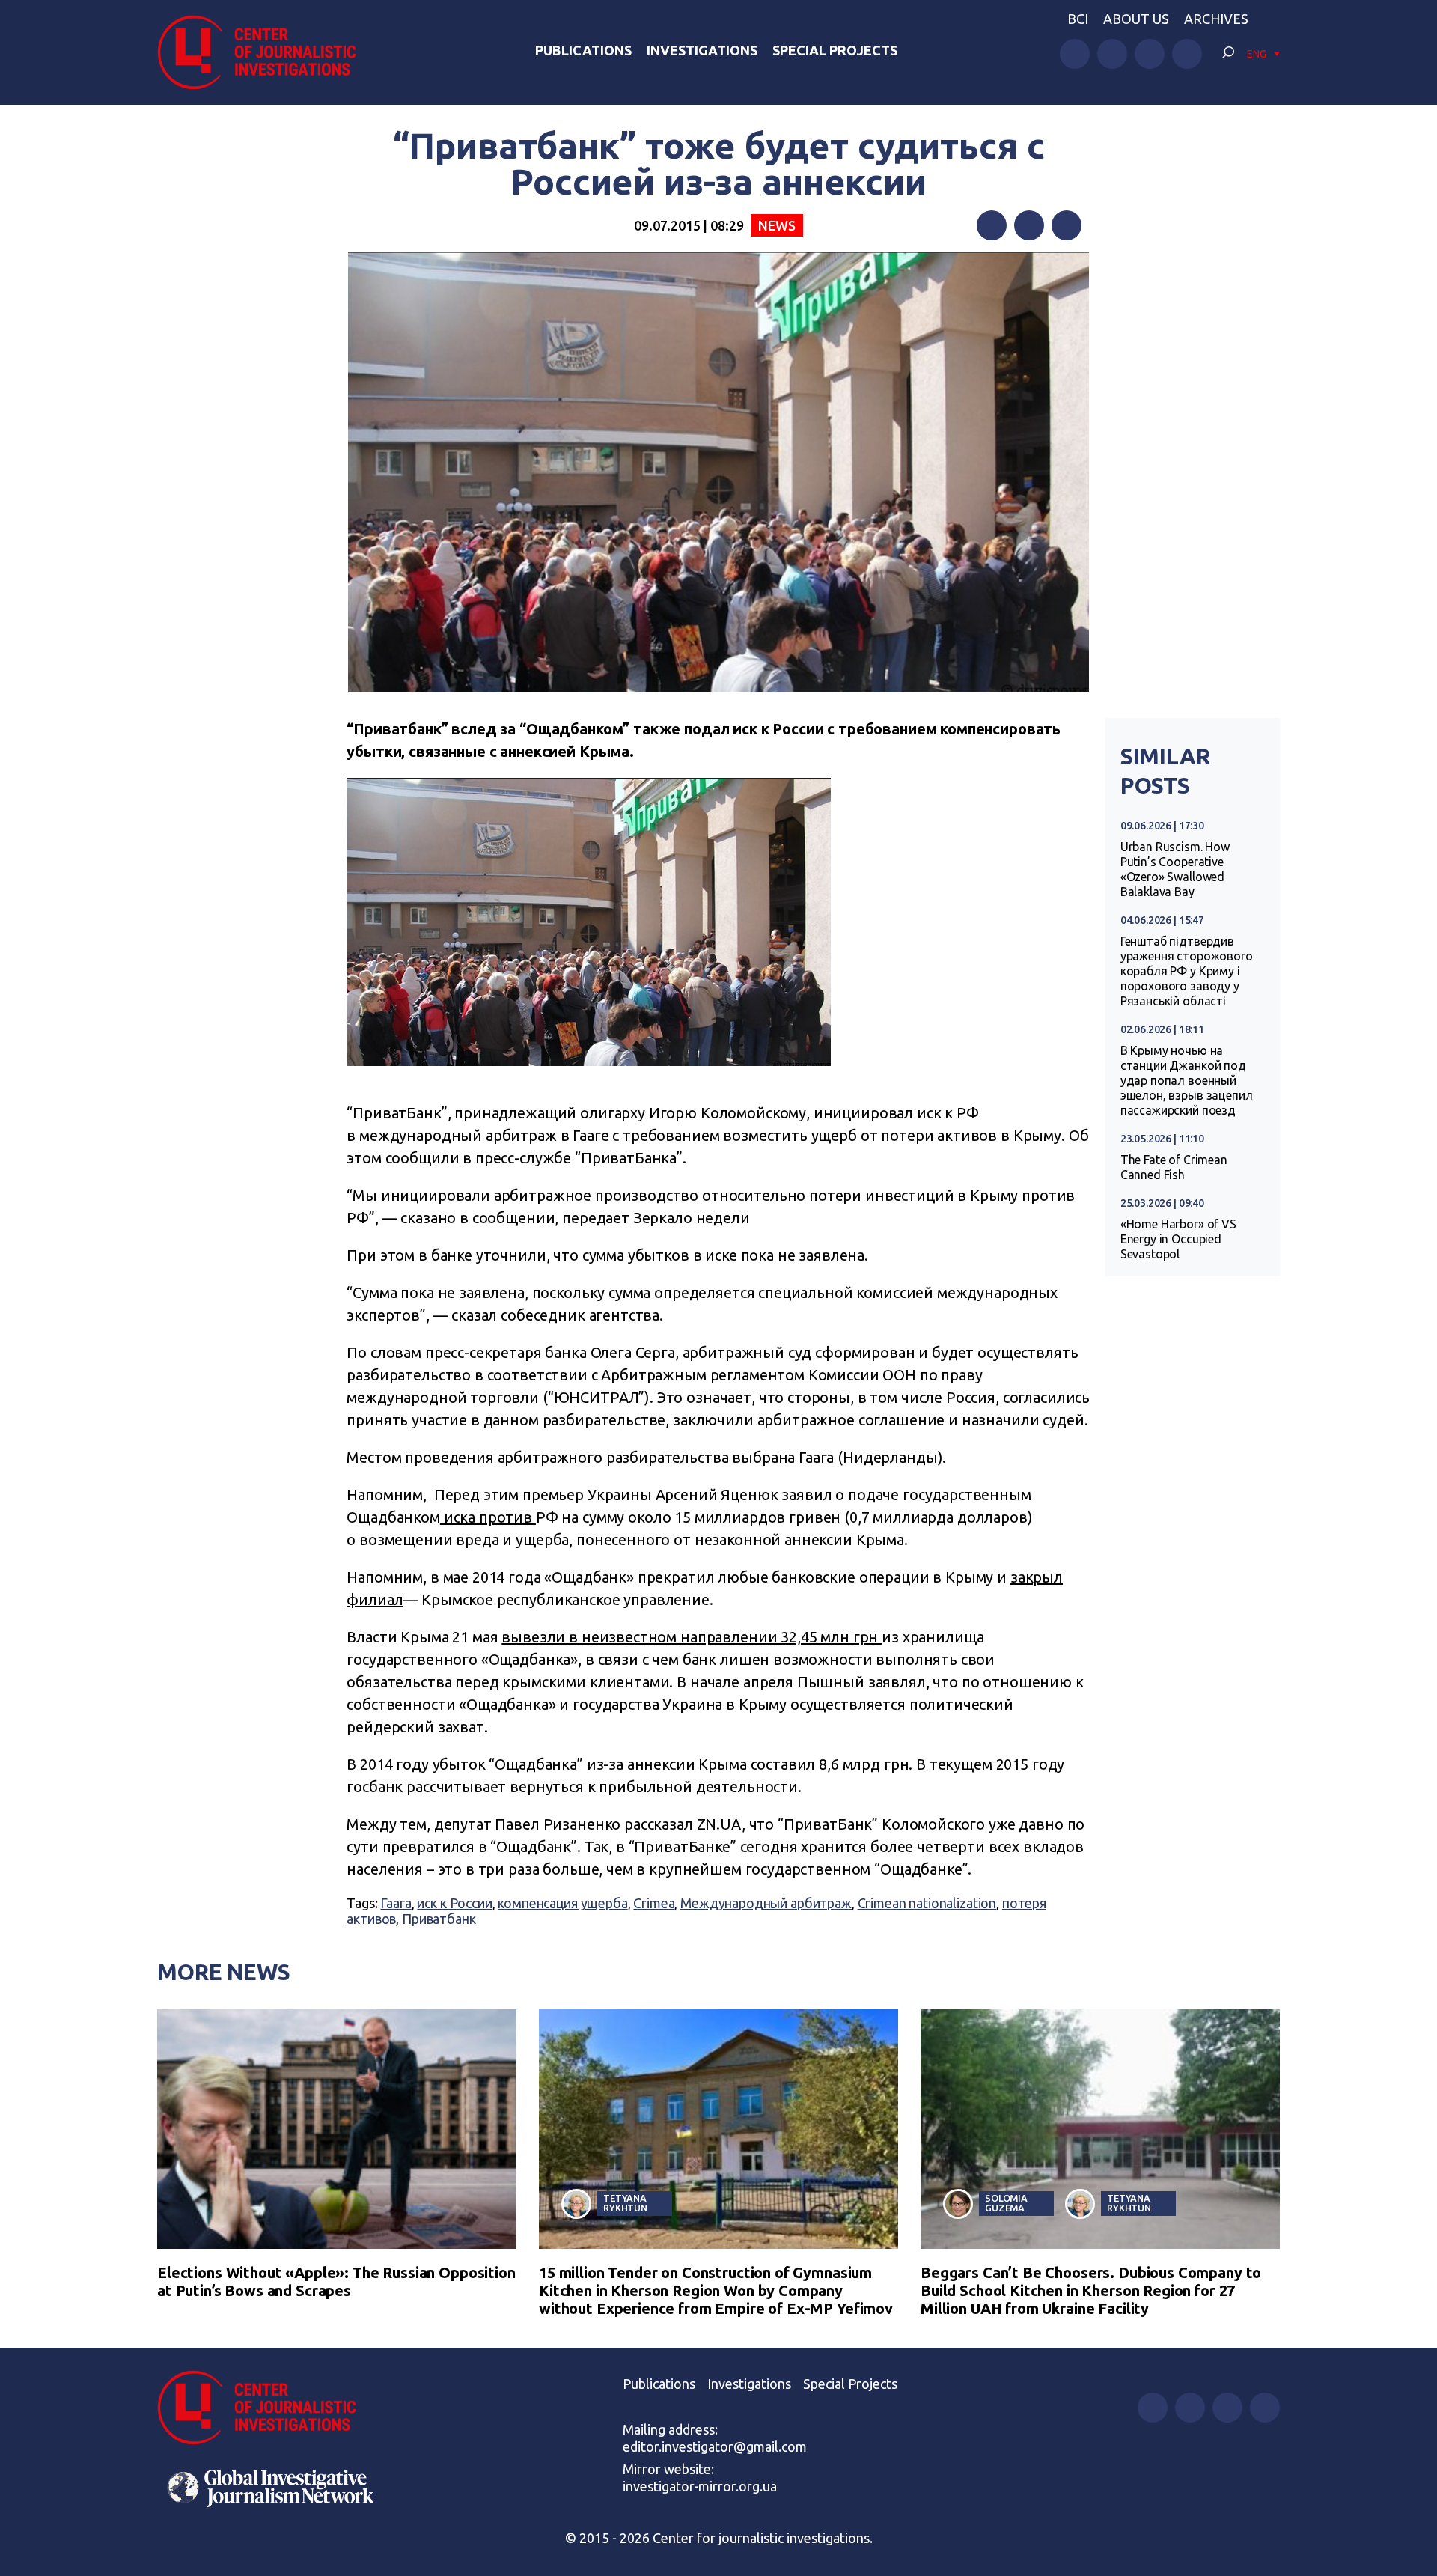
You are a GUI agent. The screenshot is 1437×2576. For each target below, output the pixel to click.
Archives (1216, 19)
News (777, 225)
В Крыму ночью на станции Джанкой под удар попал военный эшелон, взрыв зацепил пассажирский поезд (1187, 1080)
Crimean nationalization (927, 1903)
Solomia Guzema (1006, 2203)
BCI (1078, 19)
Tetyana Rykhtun (625, 2203)
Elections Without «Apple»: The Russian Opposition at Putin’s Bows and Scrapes (336, 2281)
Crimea (654, 1903)
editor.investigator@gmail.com (715, 2446)
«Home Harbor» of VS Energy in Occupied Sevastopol (1178, 1239)
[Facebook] (992, 225)
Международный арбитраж (766, 1903)
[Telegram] (1067, 225)
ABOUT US (1136, 19)
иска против (488, 1517)
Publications (583, 50)
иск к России (454, 1903)
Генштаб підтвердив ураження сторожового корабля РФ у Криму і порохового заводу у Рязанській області (1187, 971)
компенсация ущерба (562, 1903)
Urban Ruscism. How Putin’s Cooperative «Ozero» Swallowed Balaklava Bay (1175, 869)
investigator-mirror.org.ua (700, 2486)
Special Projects (835, 50)
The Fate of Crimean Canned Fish (1174, 1167)
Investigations (702, 50)
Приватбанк (439, 1919)
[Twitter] (1029, 225)
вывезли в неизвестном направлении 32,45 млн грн (692, 1637)
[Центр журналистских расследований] (265, 52)
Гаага (396, 1903)
